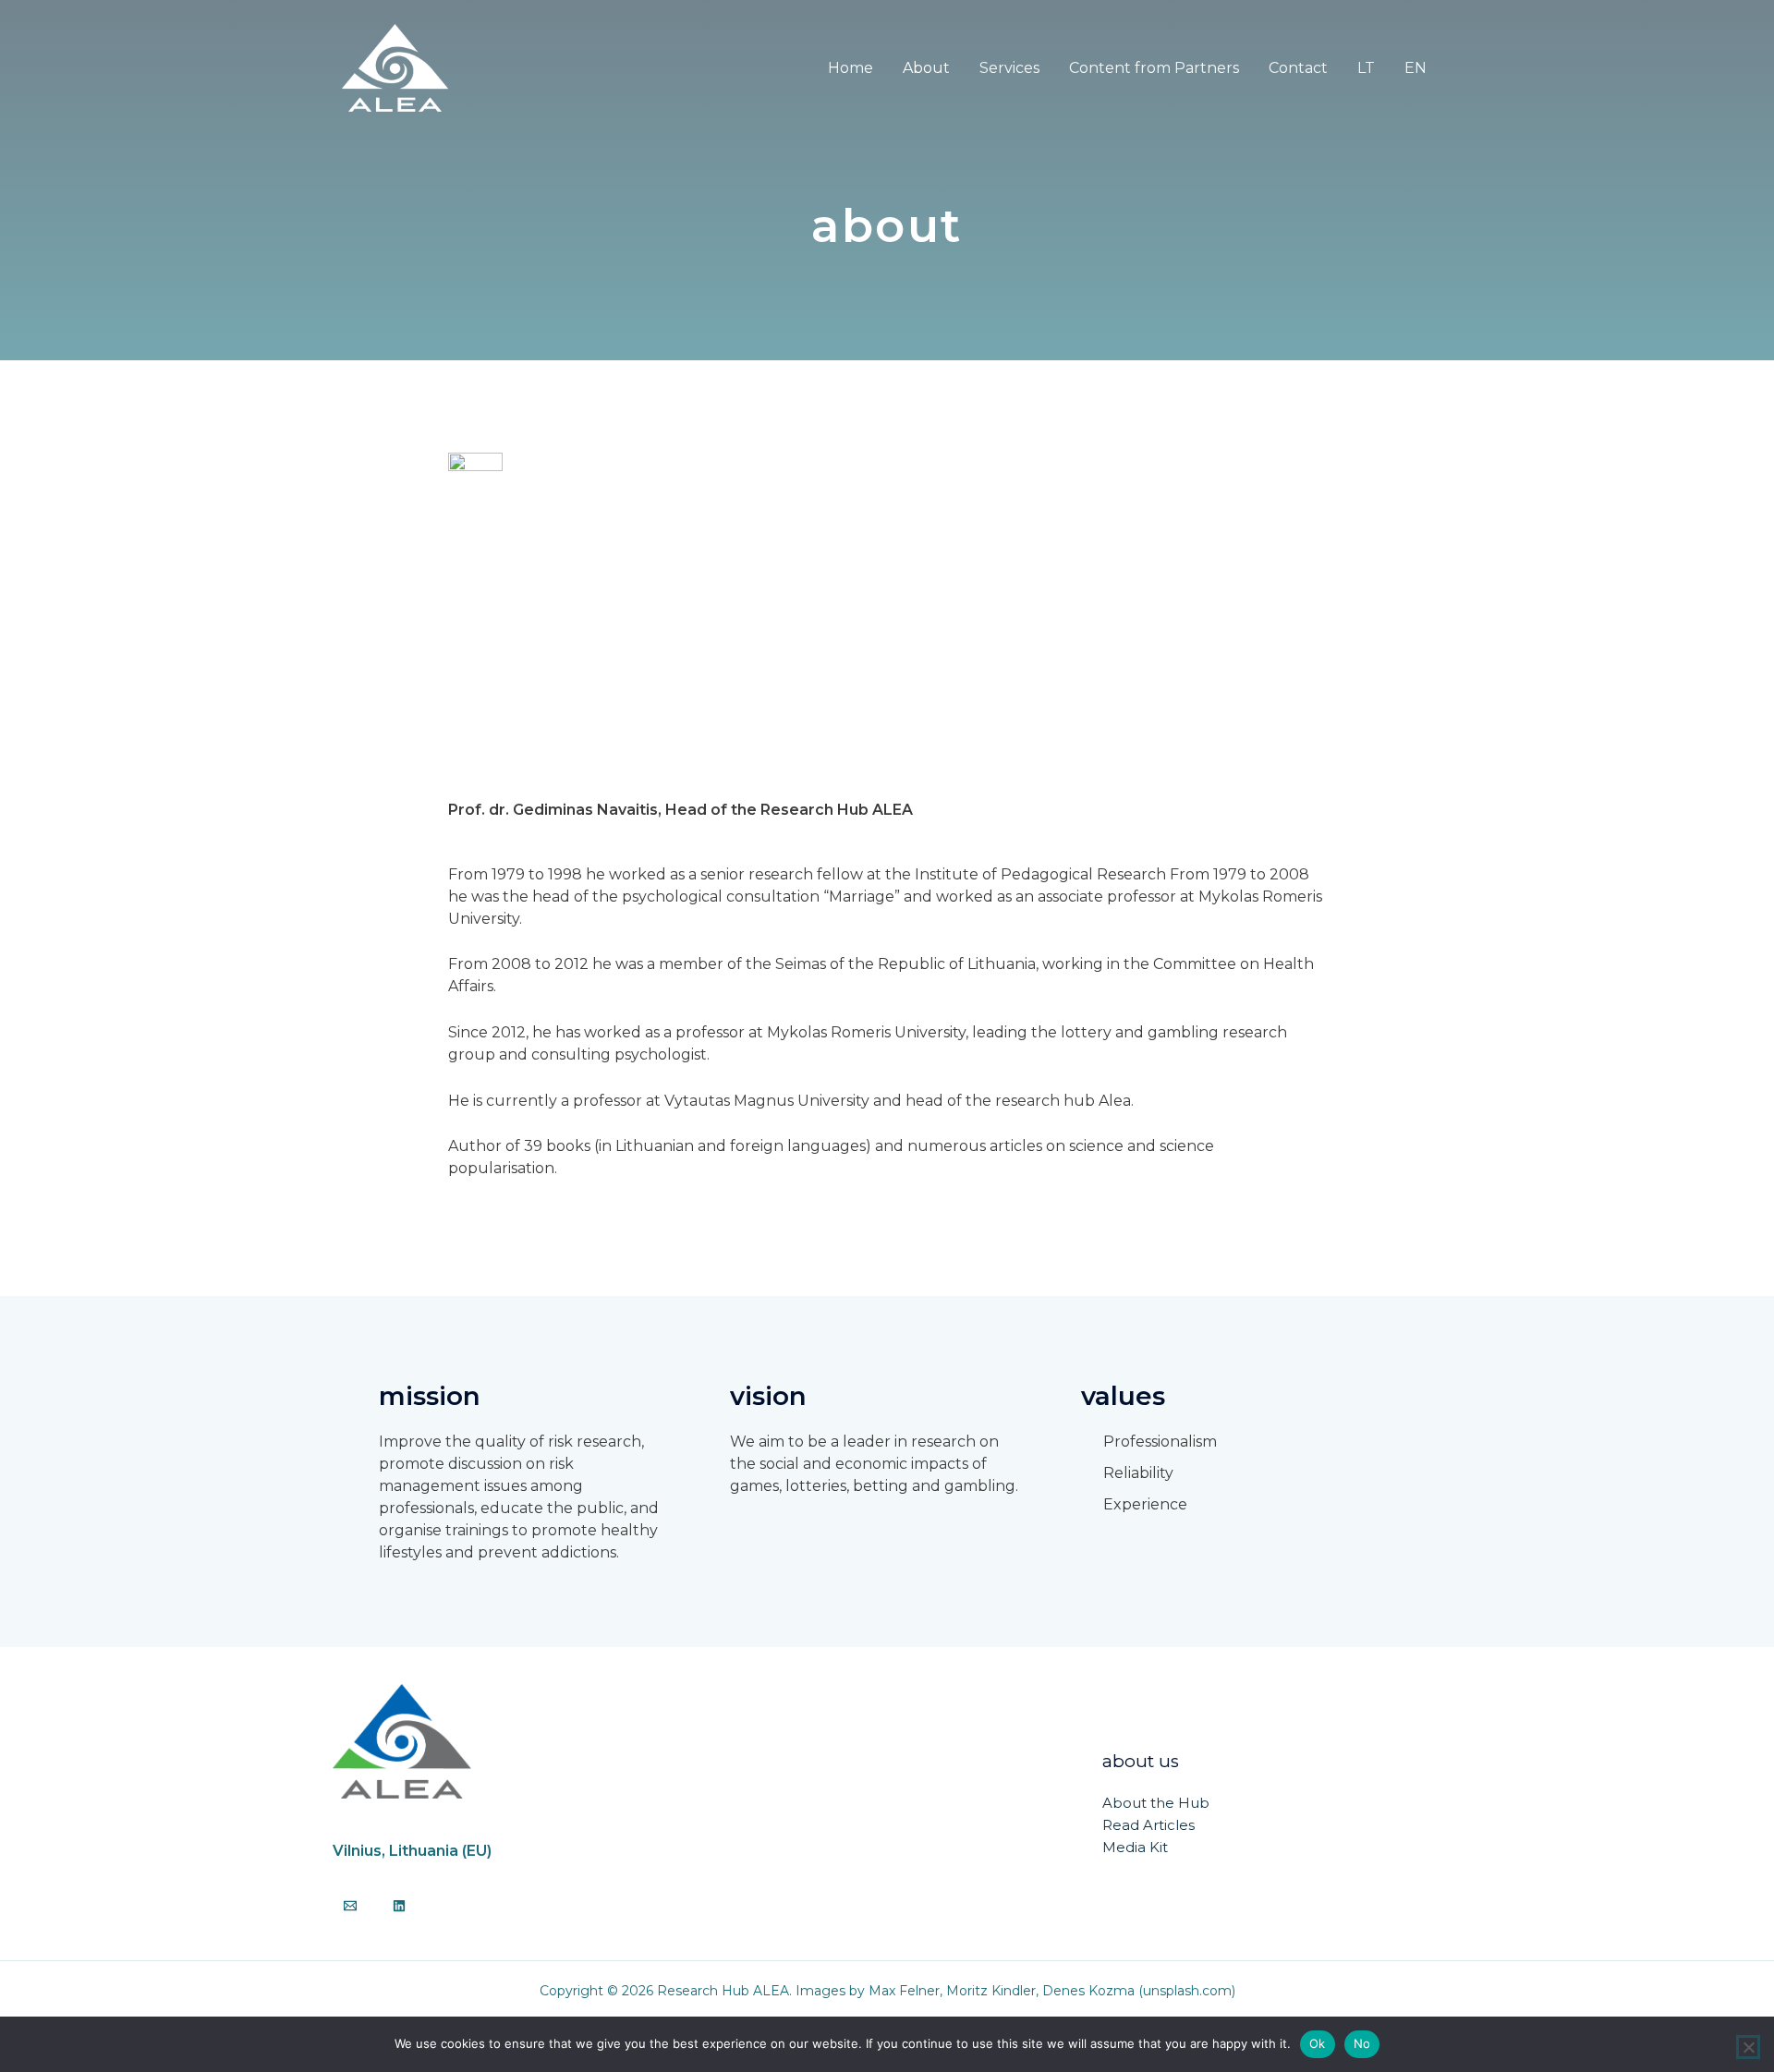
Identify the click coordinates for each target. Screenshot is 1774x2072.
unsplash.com (1187, 1991)
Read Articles (1148, 1825)
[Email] (350, 1906)
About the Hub (1156, 1803)
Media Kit (1135, 1847)
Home (851, 68)
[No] (1748, 2047)
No (1362, 2043)
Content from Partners (1154, 68)
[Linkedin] (399, 1906)
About (926, 68)
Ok (1318, 2043)
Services (1009, 68)
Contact (1298, 68)
